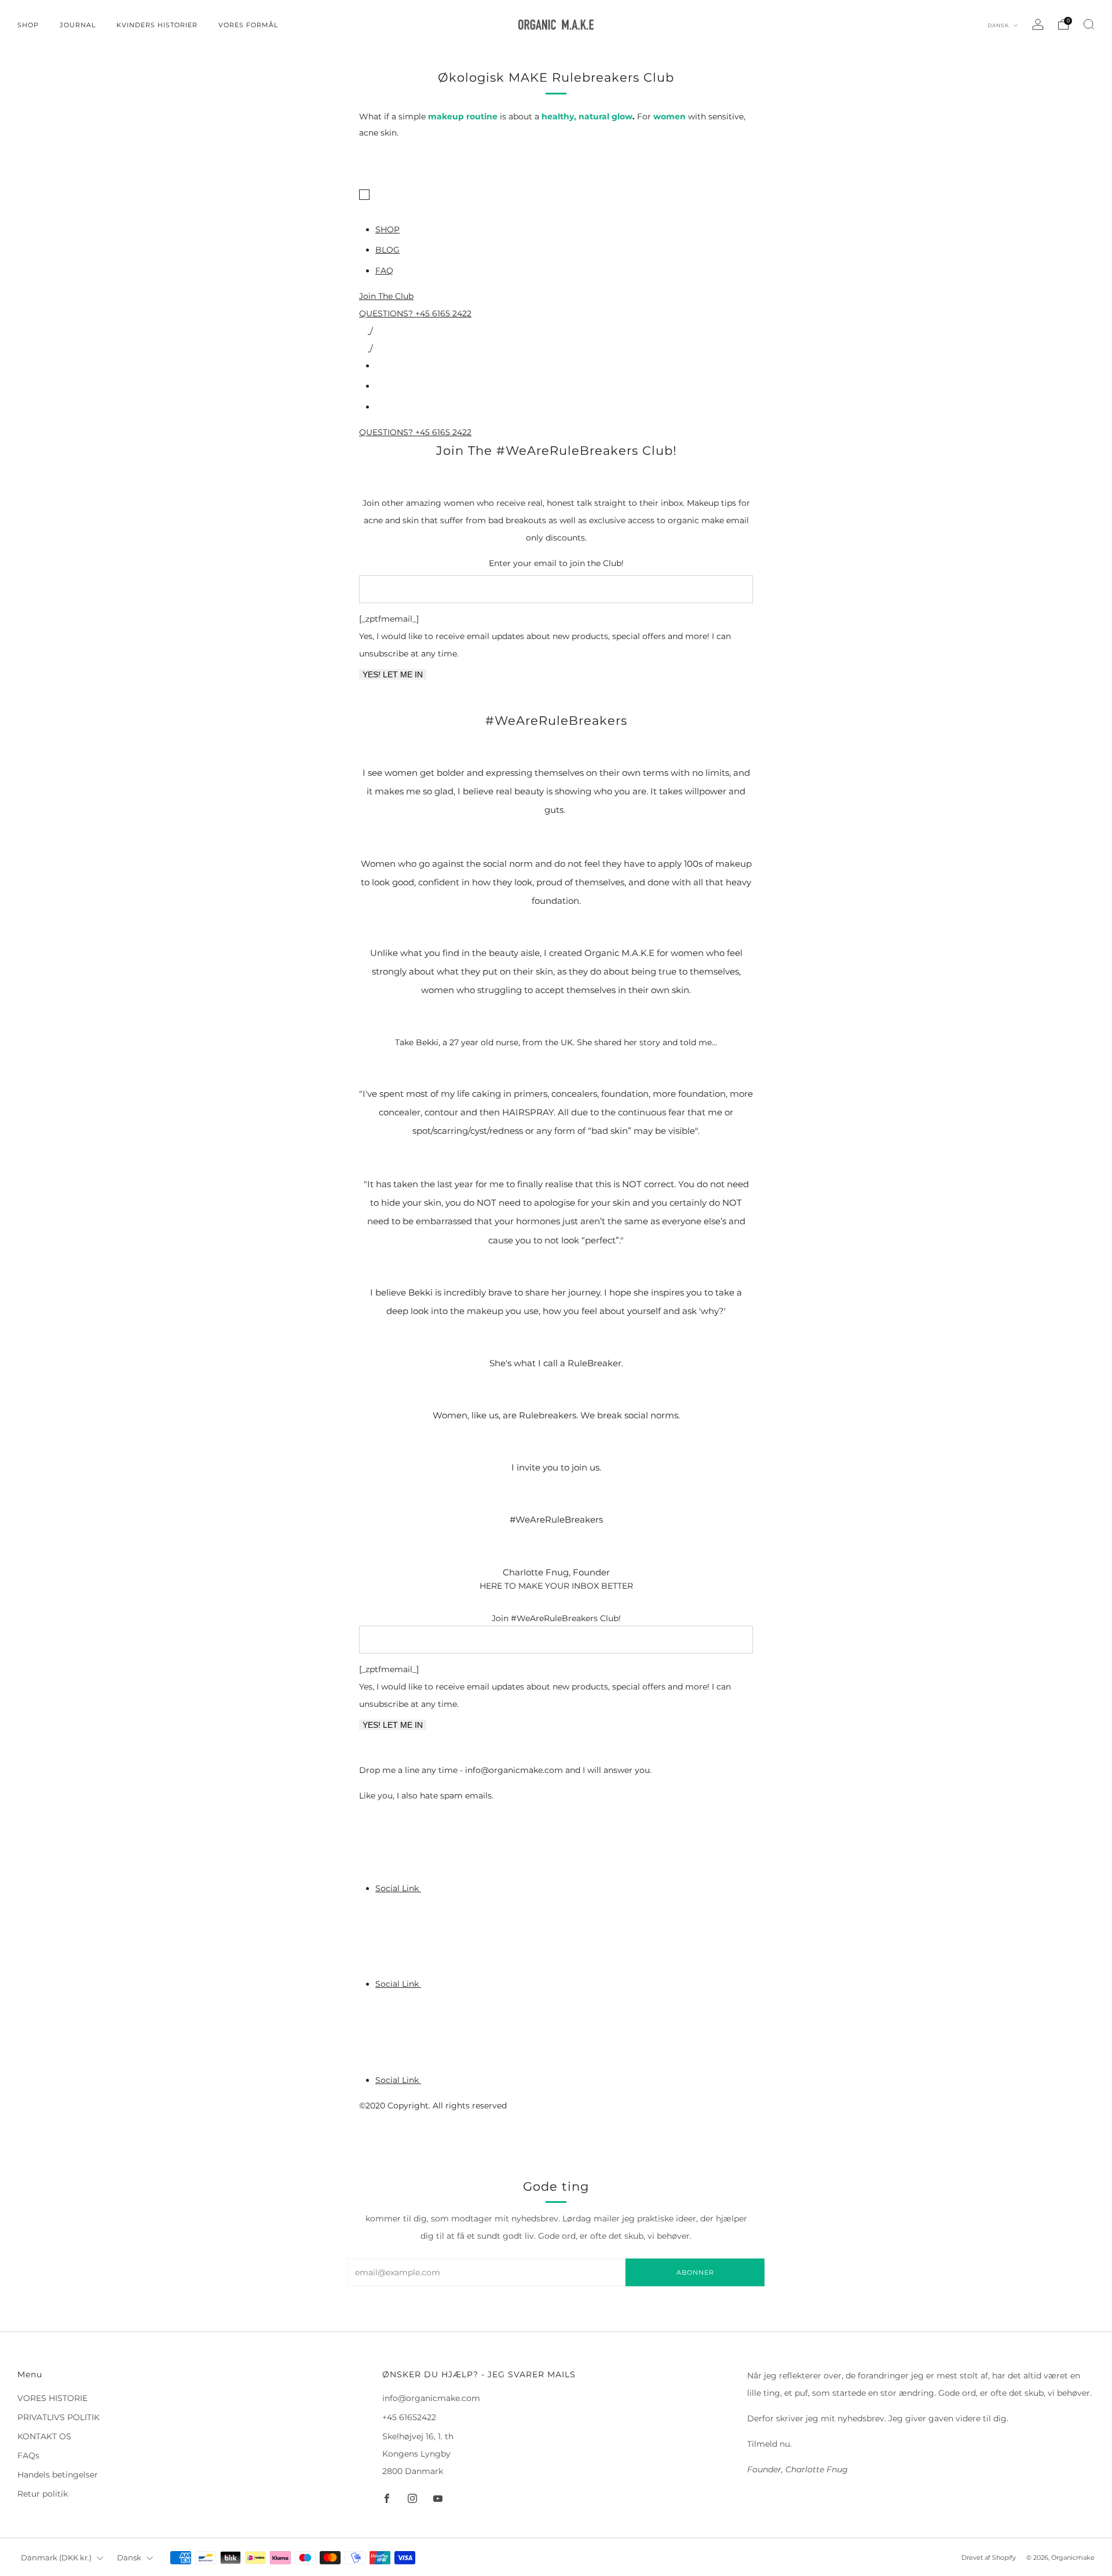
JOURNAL (78, 25)
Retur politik (43, 2494)
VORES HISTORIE (52, 2398)
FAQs (28, 2455)
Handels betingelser (58, 2475)
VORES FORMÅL (248, 25)
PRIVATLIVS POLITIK (58, 2417)
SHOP (28, 25)
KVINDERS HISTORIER (157, 25)
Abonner (695, 2272)
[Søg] (1089, 24)
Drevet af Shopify (989, 2557)
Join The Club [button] (386, 296)
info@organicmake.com (431, 2398)
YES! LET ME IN (393, 674)
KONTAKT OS (44, 2436)
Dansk (999, 25)
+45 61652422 (409, 2417)
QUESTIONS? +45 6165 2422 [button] (415, 313)
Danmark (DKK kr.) (56, 2558)
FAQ (384, 271)
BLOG (387, 250)
